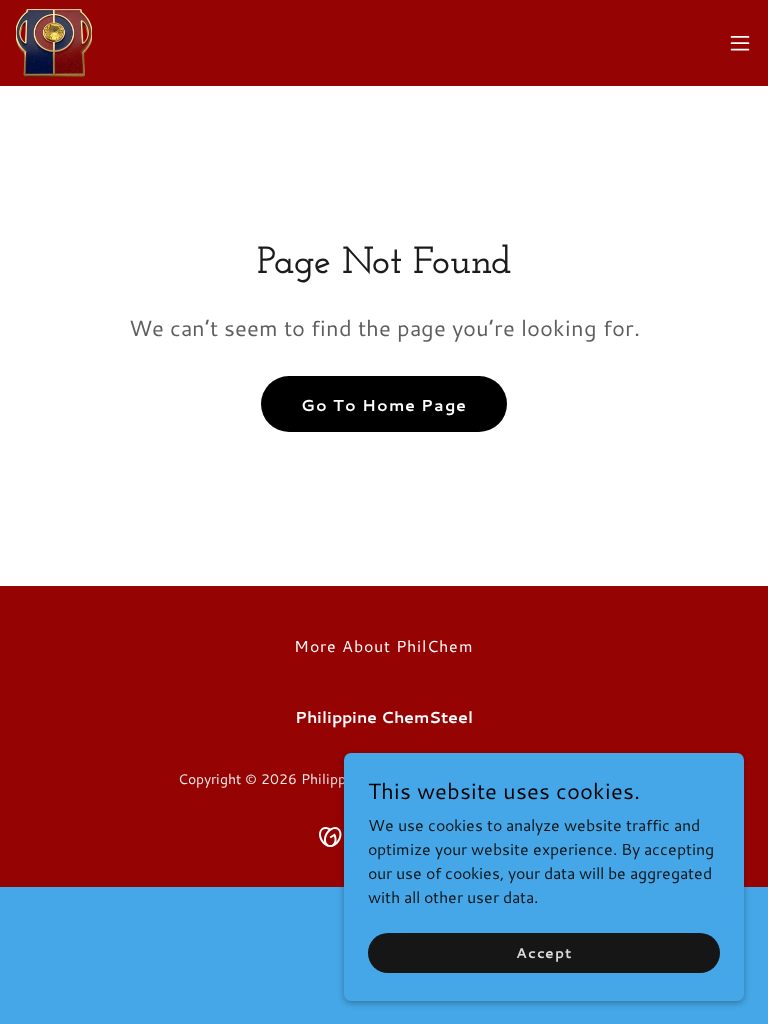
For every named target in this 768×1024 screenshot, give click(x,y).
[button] (740, 43)
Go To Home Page (384, 404)
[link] (54, 43)
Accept (544, 952)
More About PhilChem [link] (384, 645)
